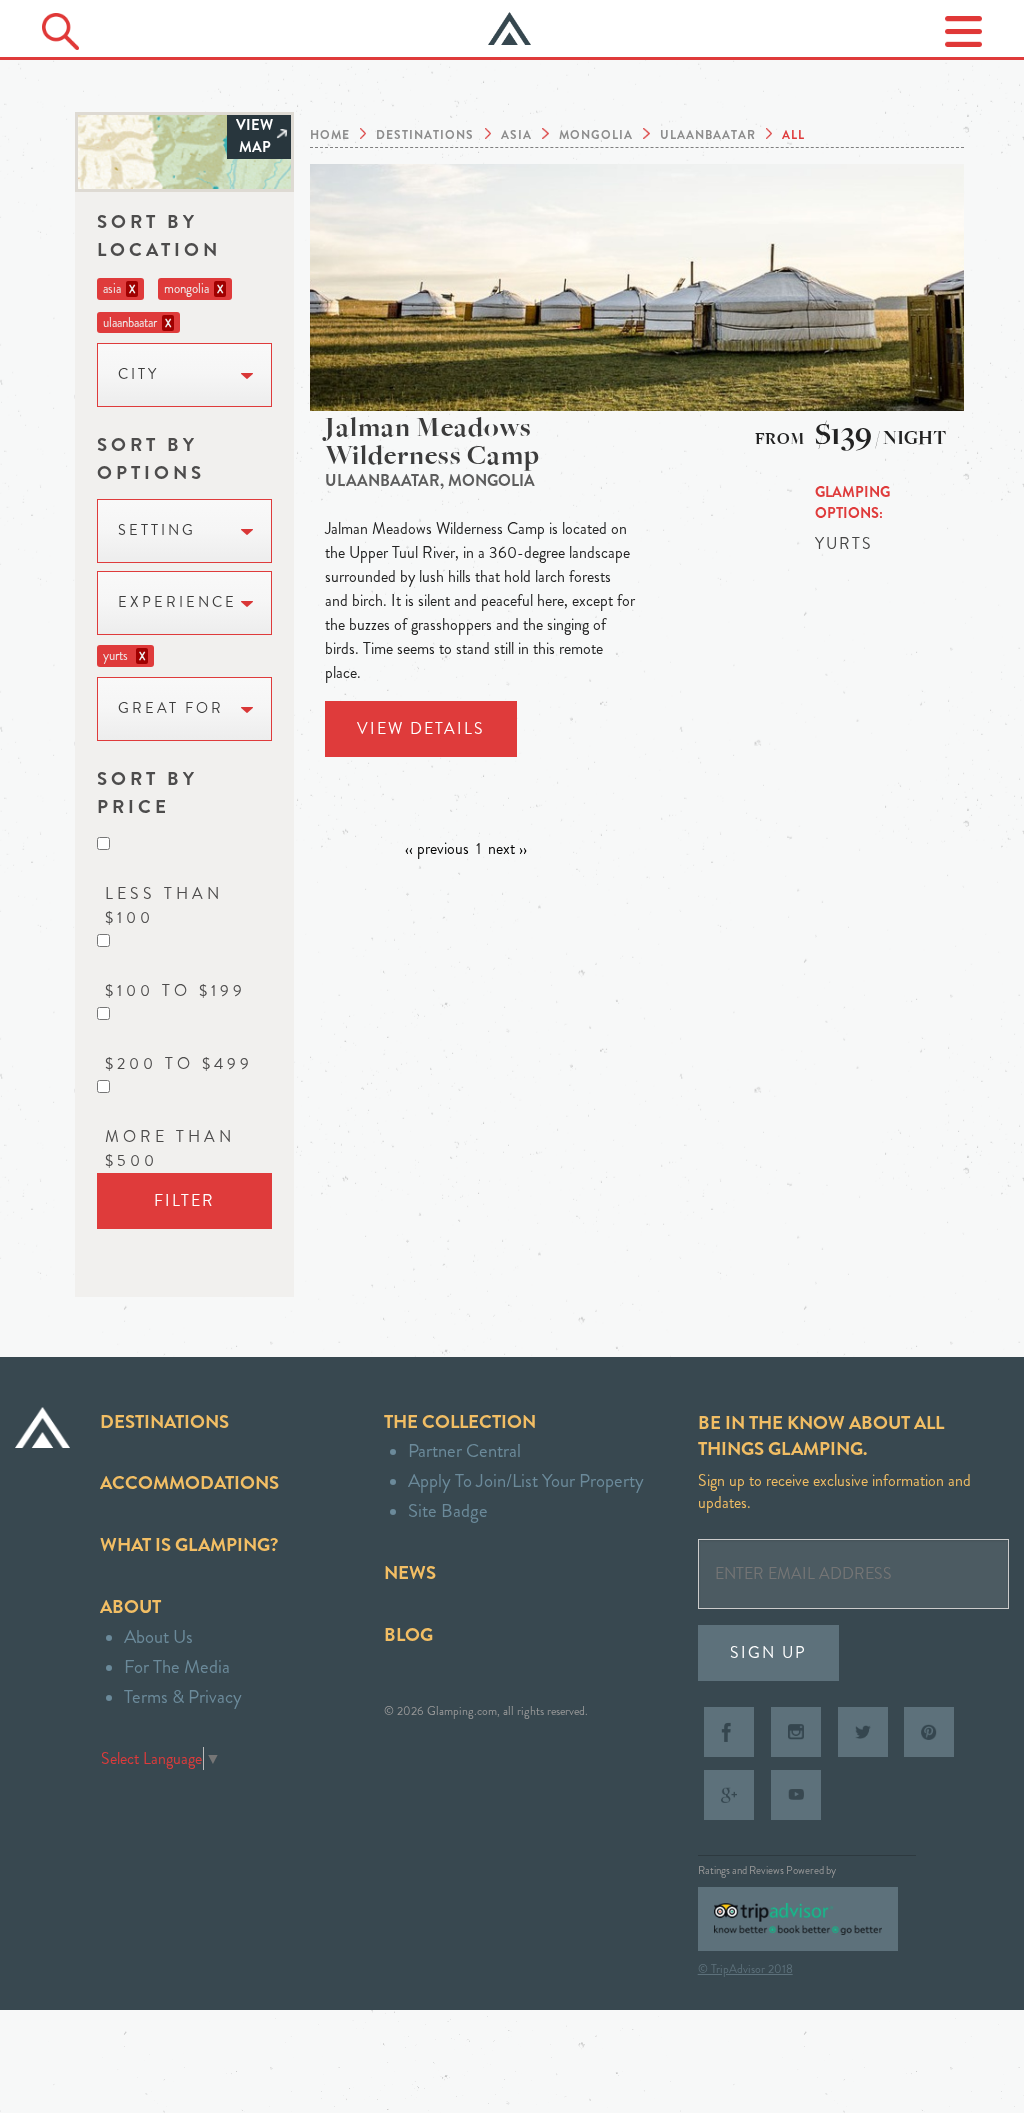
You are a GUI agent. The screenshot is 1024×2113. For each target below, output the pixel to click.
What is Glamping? (189, 1544)
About (130, 1606)
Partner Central (464, 1450)
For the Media (177, 1666)
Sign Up (768, 1652)
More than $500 (170, 1148)
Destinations (164, 1421)
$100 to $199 (175, 990)
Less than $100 (164, 905)
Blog (408, 1634)
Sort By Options (151, 458)
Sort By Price (147, 792)
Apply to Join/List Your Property (526, 1480)
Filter (184, 1200)
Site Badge (448, 1510)
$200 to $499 (179, 1063)
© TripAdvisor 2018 (745, 1969)
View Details (421, 728)
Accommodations (189, 1482)
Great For (171, 708)
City (138, 374)
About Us (158, 1636)
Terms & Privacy (183, 1696)
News (410, 1572)
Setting (157, 530)
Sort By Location (159, 235)
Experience (177, 602)
